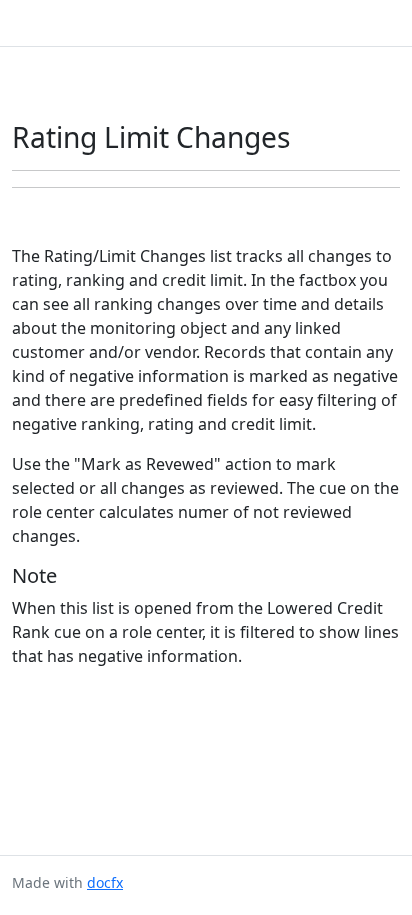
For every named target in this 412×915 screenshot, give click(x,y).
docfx (105, 882)
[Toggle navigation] (376, 23)
